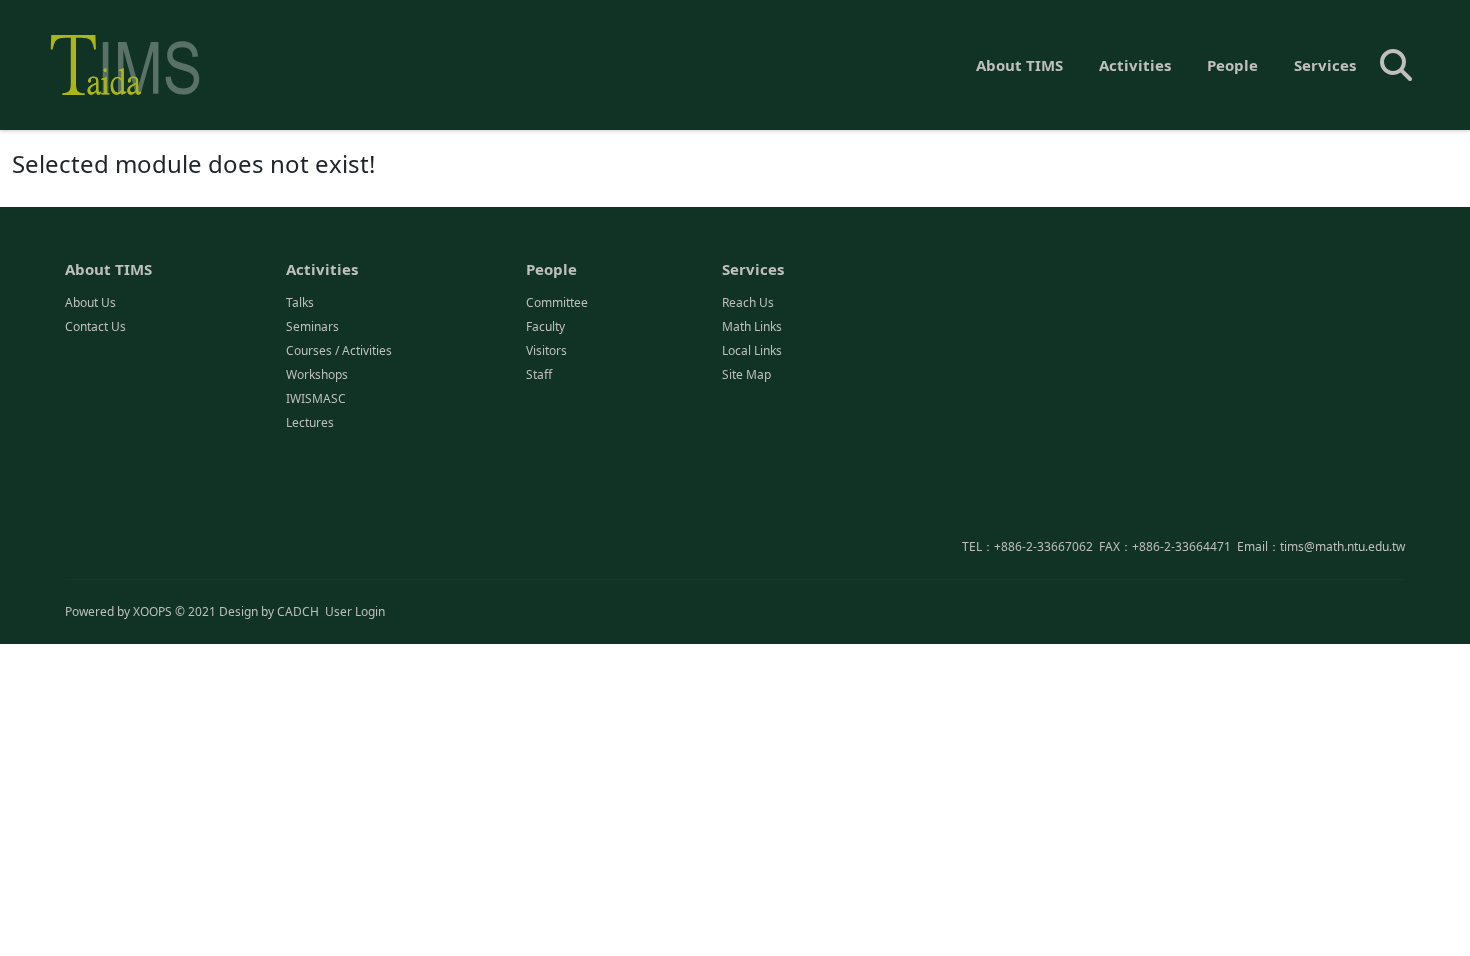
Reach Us (748, 302)
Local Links (752, 350)
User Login (355, 611)
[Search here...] (1396, 65)
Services (1325, 65)
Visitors (546, 350)
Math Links (752, 326)
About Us (90, 302)
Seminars (312, 326)
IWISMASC (316, 398)
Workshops (317, 374)
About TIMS (1019, 65)
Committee (557, 302)
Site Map (746, 374)
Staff (539, 374)
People (1232, 65)
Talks (300, 302)
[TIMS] (125, 65)
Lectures (310, 422)
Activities (1135, 65)
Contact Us (95, 326)
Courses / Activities (339, 350)
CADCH (298, 611)
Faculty (545, 326)
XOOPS (152, 611)
